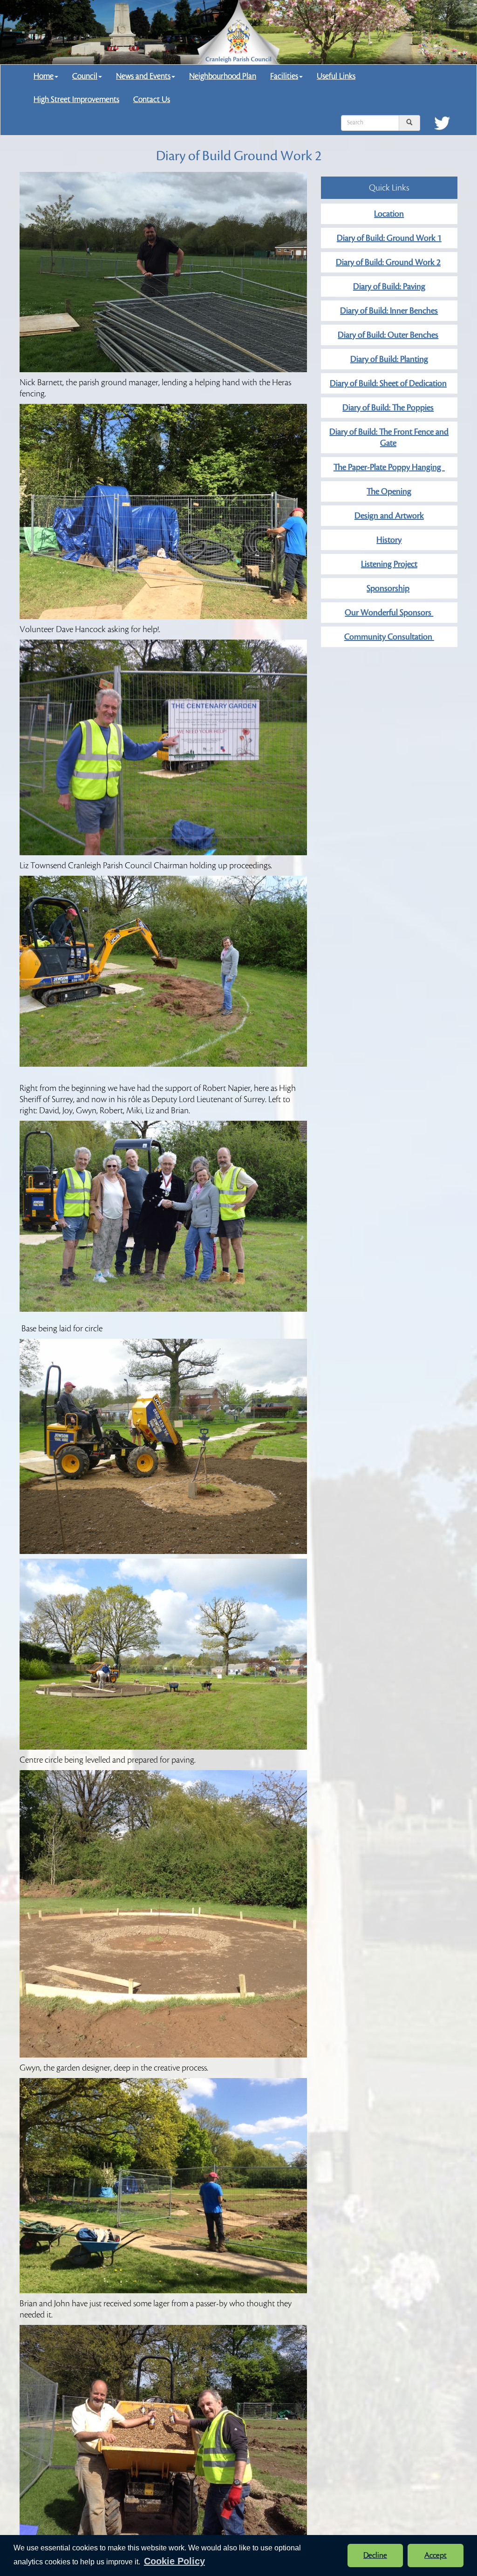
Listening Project (389, 564)
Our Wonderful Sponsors (389, 613)
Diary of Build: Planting (389, 359)
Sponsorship (388, 588)
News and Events (143, 76)
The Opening (389, 491)
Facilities (284, 76)
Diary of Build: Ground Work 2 (388, 262)
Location (389, 214)
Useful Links (336, 76)
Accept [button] (436, 2556)
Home (44, 76)
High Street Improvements (76, 99)
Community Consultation (389, 637)
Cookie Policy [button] (174, 2561)
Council (85, 76)
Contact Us (152, 99)
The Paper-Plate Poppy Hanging (389, 467)
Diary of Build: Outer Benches (388, 335)
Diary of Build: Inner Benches (389, 311)
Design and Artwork (389, 516)
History (389, 540)
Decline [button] (375, 2556)
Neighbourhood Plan (223, 76)
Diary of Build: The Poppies (388, 408)
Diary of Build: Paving (389, 286)
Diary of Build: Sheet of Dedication (388, 383)
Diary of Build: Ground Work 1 (389, 238)
